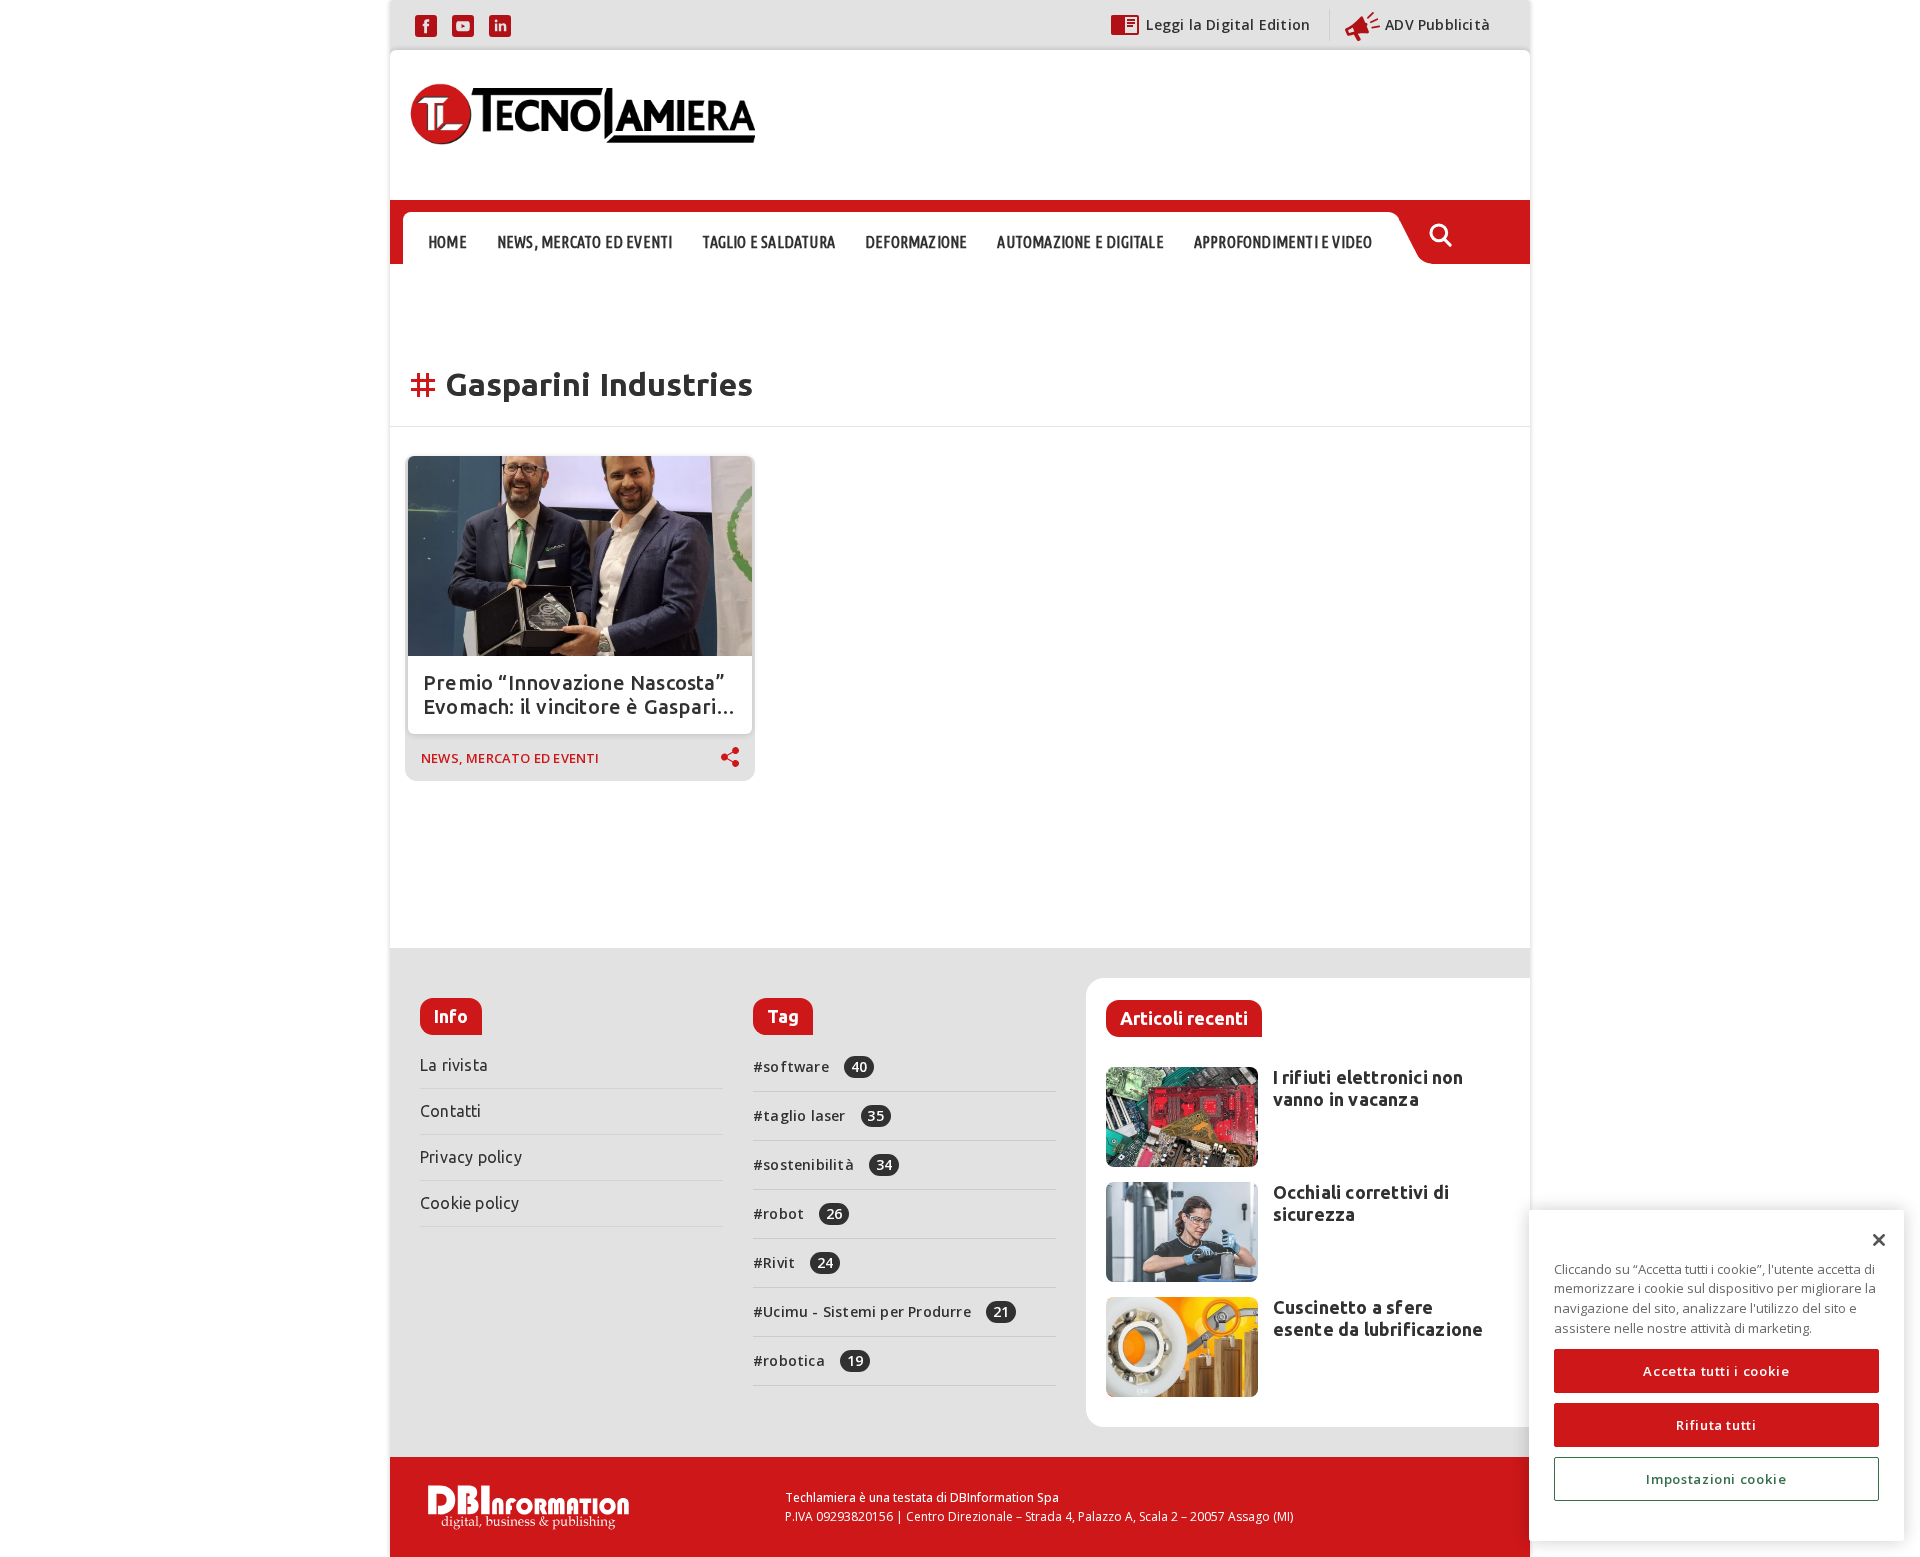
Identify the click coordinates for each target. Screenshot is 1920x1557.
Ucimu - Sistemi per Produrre (886, 1311)
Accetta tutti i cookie (1716, 1371)
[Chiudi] (1879, 1240)
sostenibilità (827, 1164)
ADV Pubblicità (1437, 24)
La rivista (454, 1065)
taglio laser (823, 1115)
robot (802, 1213)
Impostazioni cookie (1716, 1479)
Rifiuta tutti (1716, 1425)
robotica (813, 1360)
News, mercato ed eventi (510, 758)
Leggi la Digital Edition (1228, 24)
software (815, 1066)
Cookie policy (470, 1203)
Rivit (798, 1262)
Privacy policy (471, 1157)
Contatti (451, 1111)
